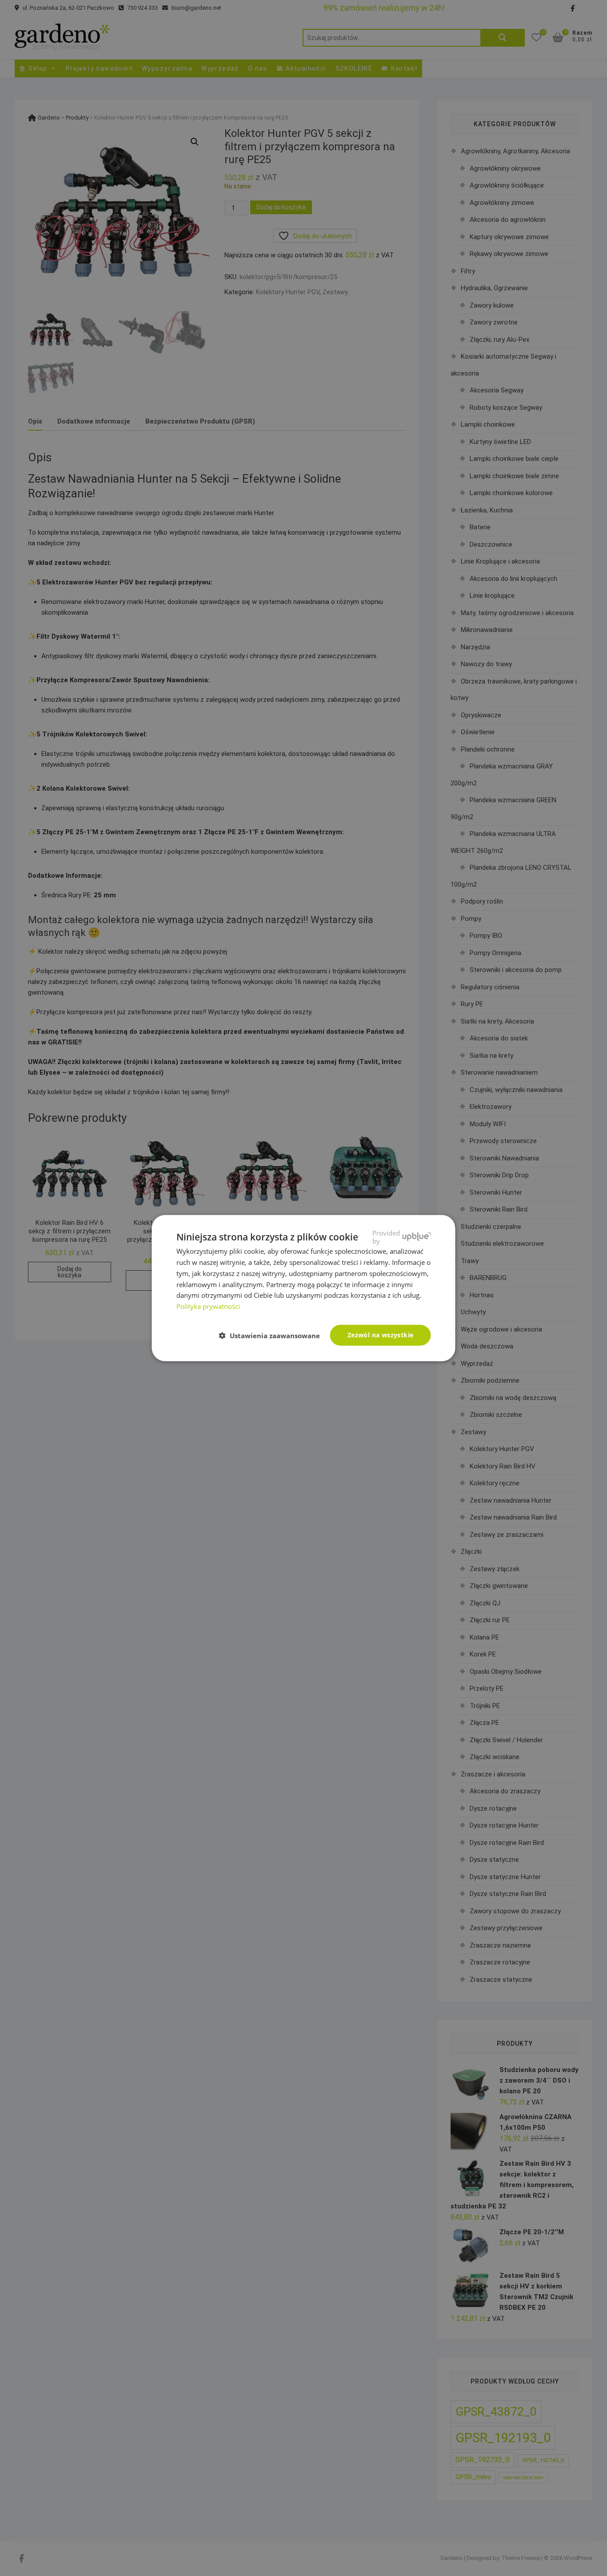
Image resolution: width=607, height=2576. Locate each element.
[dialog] (303, 1288)
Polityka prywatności (208, 1306)
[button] (273, 1336)
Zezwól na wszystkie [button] (381, 1335)
